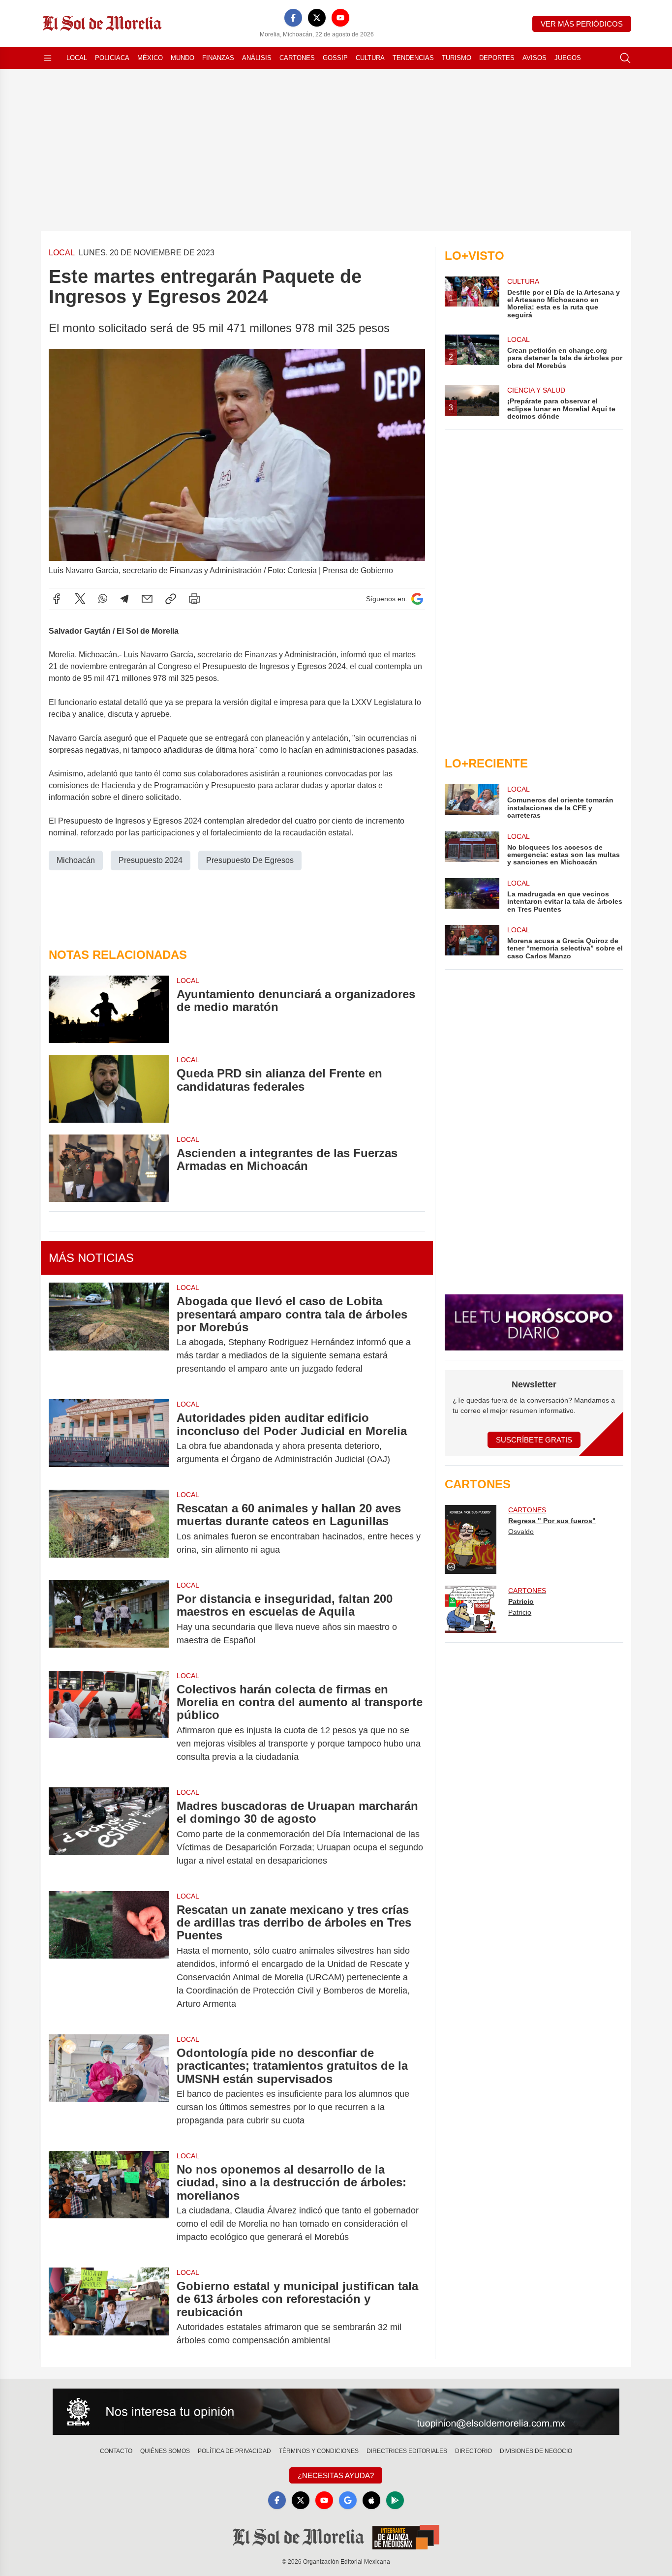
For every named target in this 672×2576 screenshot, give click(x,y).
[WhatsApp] (103, 599)
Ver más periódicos (582, 24)
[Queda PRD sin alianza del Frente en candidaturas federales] (109, 1089)
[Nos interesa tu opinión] (336, 2412)
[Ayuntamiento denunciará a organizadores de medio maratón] (109, 1009)
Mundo (183, 58)
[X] (317, 18)
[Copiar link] (171, 599)
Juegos (568, 58)
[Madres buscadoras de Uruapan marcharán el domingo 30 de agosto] (109, 1833)
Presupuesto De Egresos (250, 860)
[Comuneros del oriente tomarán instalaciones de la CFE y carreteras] (472, 802)
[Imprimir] (194, 599)
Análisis (257, 58)
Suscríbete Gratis (534, 1440)
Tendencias (413, 58)
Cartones (297, 58)
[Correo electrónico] (147, 599)
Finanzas (218, 58)
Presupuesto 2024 (151, 860)
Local (77, 58)
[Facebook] (293, 18)
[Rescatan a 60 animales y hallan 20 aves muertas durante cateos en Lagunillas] (109, 1529)
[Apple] (371, 2500)
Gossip (335, 58)
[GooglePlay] (395, 2500)
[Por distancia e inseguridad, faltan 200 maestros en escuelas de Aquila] (109, 1620)
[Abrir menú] (48, 58)
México (150, 58)
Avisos (535, 58)
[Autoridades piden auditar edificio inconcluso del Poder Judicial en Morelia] (109, 1439)
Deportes (497, 58)
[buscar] (625, 58)
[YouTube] (340, 18)
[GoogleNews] (348, 2500)
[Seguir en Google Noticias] (417, 599)
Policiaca (112, 58)
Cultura (370, 58)
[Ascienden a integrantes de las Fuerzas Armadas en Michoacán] (109, 1168)
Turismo (457, 58)
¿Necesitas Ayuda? (336, 2475)
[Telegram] (124, 599)
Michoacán (76, 860)
